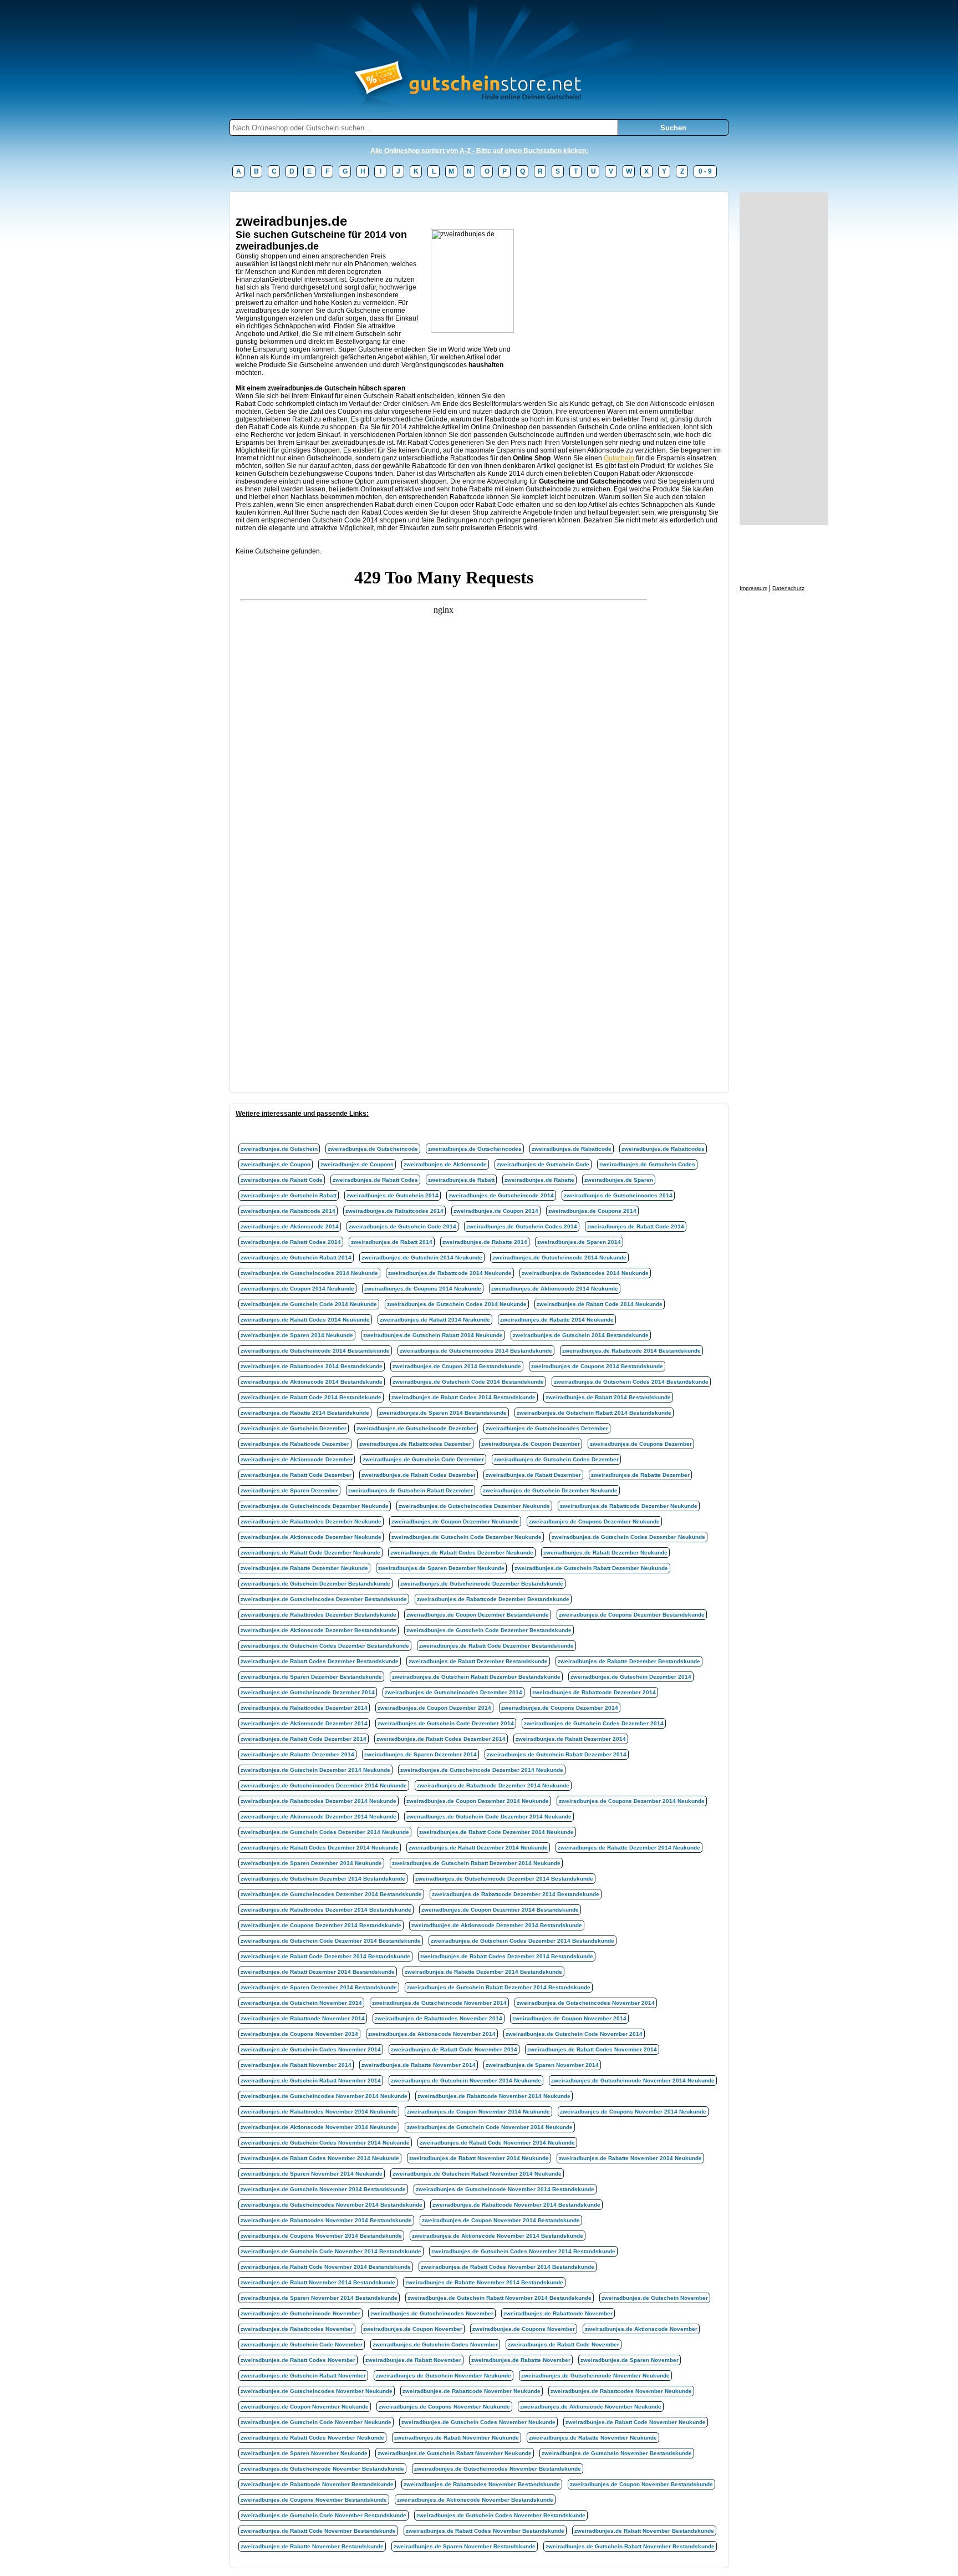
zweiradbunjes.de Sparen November (630, 2360)
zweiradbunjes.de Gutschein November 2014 (301, 2003)
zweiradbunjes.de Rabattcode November (558, 2313)
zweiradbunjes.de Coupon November (413, 2329)
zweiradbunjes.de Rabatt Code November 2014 (454, 2049)
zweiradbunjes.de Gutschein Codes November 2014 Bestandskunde (523, 2251)
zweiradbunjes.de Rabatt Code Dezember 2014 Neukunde (496, 1832)
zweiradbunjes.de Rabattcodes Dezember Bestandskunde (319, 1615)
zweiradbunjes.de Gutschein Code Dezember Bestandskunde (489, 1630)
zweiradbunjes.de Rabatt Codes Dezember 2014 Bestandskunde (507, 1956)
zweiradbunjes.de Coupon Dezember (531, 1444)
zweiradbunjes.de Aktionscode (445, 1164)
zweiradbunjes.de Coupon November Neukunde (305, 2407)
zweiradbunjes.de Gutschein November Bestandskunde (617, 2453)
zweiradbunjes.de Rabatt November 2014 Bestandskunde (318, 2282)
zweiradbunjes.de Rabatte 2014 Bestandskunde (305, 1413)
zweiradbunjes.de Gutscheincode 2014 (501, 1195)
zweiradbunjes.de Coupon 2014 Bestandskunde (457, 1366)
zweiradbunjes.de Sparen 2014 (579, 1242)
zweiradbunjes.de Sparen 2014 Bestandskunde (443, 1413)
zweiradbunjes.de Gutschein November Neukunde (444, 2376)
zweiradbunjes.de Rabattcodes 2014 (394, 1211)
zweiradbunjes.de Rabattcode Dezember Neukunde (629, 1506)
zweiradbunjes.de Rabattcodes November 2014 (439, 2018)
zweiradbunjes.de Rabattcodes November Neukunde (621, 2391)
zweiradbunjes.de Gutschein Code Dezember (423, 1459)
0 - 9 (705, 171)
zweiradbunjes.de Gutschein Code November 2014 (574, 2034)
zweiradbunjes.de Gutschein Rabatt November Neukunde (455, 2453)
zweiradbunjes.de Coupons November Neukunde (444, 2407)
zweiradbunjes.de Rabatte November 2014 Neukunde (630, 2158)
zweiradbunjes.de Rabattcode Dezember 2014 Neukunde (493, 1785)
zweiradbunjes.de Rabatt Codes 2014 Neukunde (305, 1320)
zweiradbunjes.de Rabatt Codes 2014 (291, 1242)
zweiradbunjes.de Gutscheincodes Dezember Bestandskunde (324, 1599)
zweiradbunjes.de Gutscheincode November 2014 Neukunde (633, 2080)
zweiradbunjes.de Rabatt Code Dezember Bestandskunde (496, 1646)
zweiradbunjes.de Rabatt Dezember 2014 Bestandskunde (318, 1972)
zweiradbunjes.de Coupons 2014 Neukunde (423, 1289)
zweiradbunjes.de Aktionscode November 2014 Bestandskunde (498, 2236)
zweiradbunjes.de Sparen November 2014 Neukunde (312, 2174)
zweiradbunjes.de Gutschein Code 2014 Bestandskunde (468, 1382)
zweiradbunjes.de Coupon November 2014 (569, 2018)
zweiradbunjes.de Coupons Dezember (641, 1444)
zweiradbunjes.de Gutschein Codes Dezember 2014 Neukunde (325, 1832)
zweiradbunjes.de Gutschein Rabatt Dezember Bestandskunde (476, 1677)
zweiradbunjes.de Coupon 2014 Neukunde (297, 1289)
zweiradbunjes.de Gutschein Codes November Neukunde (478, 2422)
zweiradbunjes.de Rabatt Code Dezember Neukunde (310, 1553)
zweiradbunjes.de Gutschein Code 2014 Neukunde (309, 1304)
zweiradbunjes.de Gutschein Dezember (294, 1428)
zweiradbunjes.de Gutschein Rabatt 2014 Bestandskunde (594, 1413)
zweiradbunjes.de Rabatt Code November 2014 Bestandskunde (326, 2267)
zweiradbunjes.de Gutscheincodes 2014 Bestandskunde (476, 1351)
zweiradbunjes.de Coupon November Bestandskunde (641, 2484)
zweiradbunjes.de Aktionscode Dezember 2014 (304, 1723)
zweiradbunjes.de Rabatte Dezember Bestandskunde (629, 1661)
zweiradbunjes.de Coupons (357, 1164)
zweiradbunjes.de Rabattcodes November (297, 2329)
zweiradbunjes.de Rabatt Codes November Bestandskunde (485, 2531)
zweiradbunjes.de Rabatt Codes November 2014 (592, 2049)
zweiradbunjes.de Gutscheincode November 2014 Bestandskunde (505, 2189)
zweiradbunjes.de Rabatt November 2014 (296, 2065)
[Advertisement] (437, 202)
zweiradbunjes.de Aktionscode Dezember (297, 1459)
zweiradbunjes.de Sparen (619, 1180)
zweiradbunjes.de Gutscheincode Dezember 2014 (308, 1692)
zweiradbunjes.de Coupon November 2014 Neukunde (478, 2112)
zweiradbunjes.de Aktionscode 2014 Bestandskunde (312, 1382)
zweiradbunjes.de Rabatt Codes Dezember (419, 1475)
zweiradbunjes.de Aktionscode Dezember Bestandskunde (319, 1630)
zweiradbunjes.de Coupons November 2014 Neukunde (633, 2112)
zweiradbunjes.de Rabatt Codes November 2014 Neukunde (320, 2158)
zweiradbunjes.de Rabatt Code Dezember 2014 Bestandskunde (325, 1956)
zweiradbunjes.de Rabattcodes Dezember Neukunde (311, 1521)
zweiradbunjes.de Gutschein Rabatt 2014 (296, 1257)
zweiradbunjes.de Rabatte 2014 (485, 1242)
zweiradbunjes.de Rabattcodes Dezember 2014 (304, 1708)
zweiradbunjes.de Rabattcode (572, 1149)
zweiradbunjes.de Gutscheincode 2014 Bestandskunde (315, 1351)
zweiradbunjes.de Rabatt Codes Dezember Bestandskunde (320, 1661)
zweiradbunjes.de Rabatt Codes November (298, 2360)
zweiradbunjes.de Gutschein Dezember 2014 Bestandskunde (323, 1879)
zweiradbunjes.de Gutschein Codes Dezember (556, 1459)
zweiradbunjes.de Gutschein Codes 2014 (522, 1226)
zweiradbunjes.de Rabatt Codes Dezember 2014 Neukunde (320, 1848)
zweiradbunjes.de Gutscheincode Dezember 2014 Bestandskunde (504, 1879)
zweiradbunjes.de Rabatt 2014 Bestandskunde (608, 1397)
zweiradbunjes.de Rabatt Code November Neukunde (636, 2422)
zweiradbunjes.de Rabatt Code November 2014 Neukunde (497, 2143)
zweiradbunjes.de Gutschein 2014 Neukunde (422, 1257)
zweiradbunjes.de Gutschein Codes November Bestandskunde (501, 2515)
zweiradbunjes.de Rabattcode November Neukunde (472, 2391)
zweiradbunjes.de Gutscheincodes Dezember (547, 1428)
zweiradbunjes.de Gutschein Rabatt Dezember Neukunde (591, 1568)
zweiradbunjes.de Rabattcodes (663, 1149)
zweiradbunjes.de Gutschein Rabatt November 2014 (311, 2080)
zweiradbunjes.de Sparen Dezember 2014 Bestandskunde (319, 1987)
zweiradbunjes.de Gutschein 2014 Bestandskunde (581, 1335)
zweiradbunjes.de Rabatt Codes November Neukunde (312, 2438)
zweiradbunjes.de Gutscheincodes (475, 1149)
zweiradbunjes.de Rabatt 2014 (392, 1242)
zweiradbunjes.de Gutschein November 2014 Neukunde (466, 2080)
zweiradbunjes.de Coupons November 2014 (299, 2034)
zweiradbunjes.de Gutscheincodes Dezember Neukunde (474, 1506)
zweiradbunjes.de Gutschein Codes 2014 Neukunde (457, 1304)
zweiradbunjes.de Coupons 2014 (592, 1211)
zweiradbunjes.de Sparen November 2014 (542, 2065)
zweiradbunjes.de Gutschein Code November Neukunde (316, 2422)
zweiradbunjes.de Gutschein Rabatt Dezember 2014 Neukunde (476, 1863)
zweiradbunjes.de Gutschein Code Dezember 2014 (446, 1723)
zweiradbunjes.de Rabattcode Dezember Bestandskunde (493, 1599)
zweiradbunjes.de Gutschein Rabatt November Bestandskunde (630, 2546)
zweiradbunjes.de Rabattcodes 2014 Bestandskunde (312, 1366)
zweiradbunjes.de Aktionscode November (641, 2329)
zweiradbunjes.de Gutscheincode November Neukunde (595, 2376)
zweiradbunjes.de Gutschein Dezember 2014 (631, 1677)
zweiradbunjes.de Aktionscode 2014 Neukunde (555, 1289)
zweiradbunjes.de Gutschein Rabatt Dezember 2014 (557, 1754)
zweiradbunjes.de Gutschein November (655, 2298)
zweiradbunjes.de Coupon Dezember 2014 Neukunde (478, 1801)
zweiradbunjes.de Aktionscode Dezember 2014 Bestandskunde (497, 1925)
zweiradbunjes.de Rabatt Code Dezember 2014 (304, 1739)
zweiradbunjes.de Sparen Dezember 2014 (421, 1754)
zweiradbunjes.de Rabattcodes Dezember (415, 1444)
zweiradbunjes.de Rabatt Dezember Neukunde (605, 1553)
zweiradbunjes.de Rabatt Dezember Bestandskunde (478, 1661)
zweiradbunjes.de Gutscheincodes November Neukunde (317, 2391)
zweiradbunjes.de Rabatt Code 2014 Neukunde (600, 1304)
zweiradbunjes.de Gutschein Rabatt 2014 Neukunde (433, 1335)
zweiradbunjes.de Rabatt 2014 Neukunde (435, 1320)
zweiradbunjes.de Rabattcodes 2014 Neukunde (585, 1273)
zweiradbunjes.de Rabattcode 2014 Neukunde (450, 1273)
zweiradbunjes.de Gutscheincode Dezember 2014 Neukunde (482, 1770)
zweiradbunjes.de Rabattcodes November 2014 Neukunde (319, 2112)
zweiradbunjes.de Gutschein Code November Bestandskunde (323, 2515)
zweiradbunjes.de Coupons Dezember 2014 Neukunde (632, 1801)
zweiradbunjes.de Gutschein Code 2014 (402, 1226)
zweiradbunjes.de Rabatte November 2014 (419, 2065)
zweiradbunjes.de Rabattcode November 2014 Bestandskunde (516, 2205)
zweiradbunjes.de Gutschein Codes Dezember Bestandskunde (325, 1646)
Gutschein (619, 458)
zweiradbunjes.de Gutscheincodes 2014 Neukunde (309, 1273)
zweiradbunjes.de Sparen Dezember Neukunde (441, 1568)
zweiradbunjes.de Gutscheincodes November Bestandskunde (498, 2469)
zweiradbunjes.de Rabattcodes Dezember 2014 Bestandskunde (326, 1910)
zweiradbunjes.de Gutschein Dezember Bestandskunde (315, 1584)
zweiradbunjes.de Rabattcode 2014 (288, 1211)
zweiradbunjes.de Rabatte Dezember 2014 (297, 1754)
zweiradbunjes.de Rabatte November (521, 2360)
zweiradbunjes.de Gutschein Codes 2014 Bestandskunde (631, 1382)
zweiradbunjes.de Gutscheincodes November (432, 2313)
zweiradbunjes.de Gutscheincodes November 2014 (586, 2003)
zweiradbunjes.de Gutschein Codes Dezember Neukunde (628, 1537)
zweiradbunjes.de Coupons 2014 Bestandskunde (597, 1366)
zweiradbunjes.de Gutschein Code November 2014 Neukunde (490, 2127)
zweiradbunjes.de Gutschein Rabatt (289, 1195)
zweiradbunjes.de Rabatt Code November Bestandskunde (318, 2531)
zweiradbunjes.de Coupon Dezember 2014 (434, 1708)
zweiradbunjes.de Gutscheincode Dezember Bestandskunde (482, 1584)
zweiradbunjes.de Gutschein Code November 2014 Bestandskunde (331, 2251)
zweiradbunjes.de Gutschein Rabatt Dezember (411, 1490)
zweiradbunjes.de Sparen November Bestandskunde (465, 2546)
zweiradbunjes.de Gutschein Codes (647, 1164)
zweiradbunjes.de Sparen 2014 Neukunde (297, 1335)
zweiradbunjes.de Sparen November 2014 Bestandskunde (319, 2298)
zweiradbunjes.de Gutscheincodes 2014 (618, 1195)
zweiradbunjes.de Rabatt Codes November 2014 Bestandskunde (508, 2267)
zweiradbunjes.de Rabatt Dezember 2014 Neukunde (478, 1848)
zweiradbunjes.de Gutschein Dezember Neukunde (550, 1490)
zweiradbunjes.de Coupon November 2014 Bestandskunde (501, 2220)
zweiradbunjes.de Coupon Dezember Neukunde (455, 1521)
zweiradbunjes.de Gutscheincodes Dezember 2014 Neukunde (324, 1785)
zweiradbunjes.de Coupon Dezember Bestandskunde (478, 1615)
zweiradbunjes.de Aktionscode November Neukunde (591, 2407)
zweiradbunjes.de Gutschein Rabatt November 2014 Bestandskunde (500, 2298)
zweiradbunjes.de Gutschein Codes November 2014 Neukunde (325, 2143)
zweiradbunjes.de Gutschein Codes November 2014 (311, 2049)
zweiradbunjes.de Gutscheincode (373, 1149)
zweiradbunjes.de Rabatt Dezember (533, 1475)
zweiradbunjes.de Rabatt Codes (375, 1180)
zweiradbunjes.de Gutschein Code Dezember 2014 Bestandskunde (331, 1941)
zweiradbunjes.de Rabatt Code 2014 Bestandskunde (311, 1397)
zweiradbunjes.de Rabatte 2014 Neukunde (557, 1320)
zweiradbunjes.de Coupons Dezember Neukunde (594, 1521)
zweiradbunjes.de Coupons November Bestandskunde (314, 2500)
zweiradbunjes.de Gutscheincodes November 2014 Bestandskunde (332, 2205)
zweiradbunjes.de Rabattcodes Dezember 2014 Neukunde (319, 1801)
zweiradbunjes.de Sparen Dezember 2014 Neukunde (311, 1863)
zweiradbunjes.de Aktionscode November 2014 (432, 2034)
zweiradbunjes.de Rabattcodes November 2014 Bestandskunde (326, 2220)
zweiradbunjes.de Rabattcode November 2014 (303, 2018)
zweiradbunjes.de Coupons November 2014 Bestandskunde (321, 2236)
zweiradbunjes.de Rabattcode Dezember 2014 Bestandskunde (516, 1894)
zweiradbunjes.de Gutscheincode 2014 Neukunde (559, 1257)
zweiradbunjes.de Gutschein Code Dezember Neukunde (467, 1537)
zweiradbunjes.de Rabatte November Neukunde (593, 2438)
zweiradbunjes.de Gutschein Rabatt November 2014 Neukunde (477, 2174)
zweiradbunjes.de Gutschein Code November (302, 2344)
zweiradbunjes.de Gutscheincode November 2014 (439, 2003)
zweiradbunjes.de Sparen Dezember (289, 1490)
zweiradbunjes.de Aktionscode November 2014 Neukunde (319, 2127)
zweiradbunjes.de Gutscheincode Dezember (416, 1428)
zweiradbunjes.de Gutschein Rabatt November (303, 2376)
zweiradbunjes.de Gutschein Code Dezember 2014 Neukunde (489, 1817)
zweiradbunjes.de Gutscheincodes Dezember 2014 (453, 1692)
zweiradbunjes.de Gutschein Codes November (435, 2344)
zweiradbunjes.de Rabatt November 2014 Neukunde (479, 2158)
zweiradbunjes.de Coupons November (524, 2329)
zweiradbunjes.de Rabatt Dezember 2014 (571, 1739)
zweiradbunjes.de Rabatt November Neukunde (457, 2438)
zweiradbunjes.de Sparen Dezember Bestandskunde (311, 1677)
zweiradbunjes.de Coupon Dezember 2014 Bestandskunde (500, 1910)
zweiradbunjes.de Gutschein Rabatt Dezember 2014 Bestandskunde (499, 1987)
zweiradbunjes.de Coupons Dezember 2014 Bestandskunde (321, 1925)
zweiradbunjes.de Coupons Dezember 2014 (560, 1708)
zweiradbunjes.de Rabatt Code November (564, 2344)
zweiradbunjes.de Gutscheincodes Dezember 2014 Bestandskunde (331, 1894)
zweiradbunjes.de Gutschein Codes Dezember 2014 (594, 1723)
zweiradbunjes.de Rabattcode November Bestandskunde (317, 2484)
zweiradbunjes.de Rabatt (461, 1180)
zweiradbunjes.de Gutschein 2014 (393, 1195)
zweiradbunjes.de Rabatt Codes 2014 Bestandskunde (463, 1397)
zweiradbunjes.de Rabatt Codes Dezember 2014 (441, 1739)
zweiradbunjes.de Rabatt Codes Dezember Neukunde (462, 1553)
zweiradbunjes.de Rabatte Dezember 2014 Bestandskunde (483, 1972)
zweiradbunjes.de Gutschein (279, 1149)
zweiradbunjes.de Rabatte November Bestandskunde (312, 2546)
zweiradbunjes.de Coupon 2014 (496, 1211)
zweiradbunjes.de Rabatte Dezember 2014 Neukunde (629, 1848)
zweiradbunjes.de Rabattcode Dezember (295, 1444)
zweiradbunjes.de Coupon (276, 1164)
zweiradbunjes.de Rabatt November (413, 2360)
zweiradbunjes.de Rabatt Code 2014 (636, 1226)
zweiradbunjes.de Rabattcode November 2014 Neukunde (494, 2096)
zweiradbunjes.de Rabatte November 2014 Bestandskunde (484, 2282)
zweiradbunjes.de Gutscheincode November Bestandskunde (322, 2469)
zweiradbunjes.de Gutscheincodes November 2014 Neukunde (324, 2096)
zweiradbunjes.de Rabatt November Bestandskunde (644, 2531)
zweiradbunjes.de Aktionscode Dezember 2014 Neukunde (319, 1817)
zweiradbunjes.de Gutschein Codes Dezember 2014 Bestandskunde (523, 1941)
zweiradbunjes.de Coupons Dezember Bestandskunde (632, 1615)
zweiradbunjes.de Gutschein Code (543, 1164)
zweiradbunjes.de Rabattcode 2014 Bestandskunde (631, 1351)
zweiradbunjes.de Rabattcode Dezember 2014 (594, 1692)
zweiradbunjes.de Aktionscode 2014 (290, 1226)
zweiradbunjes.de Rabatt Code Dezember (296, 1475)
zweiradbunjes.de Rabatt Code (282, 1180)
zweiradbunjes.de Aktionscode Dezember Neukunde (311, 1537)
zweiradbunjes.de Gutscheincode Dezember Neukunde (315, 1506)
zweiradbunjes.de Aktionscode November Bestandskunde (475, 2500)
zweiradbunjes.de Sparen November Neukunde (304, 2453)
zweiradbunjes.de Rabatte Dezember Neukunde (304, 1568)
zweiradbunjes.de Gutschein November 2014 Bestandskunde (323, 2189)
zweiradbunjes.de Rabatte (539, 1180)
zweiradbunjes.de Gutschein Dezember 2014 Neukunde (315, 1770)
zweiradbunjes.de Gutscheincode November (300, 2313)
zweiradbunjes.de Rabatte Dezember (640, 1475)
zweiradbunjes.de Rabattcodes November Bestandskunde (482, 2484)
